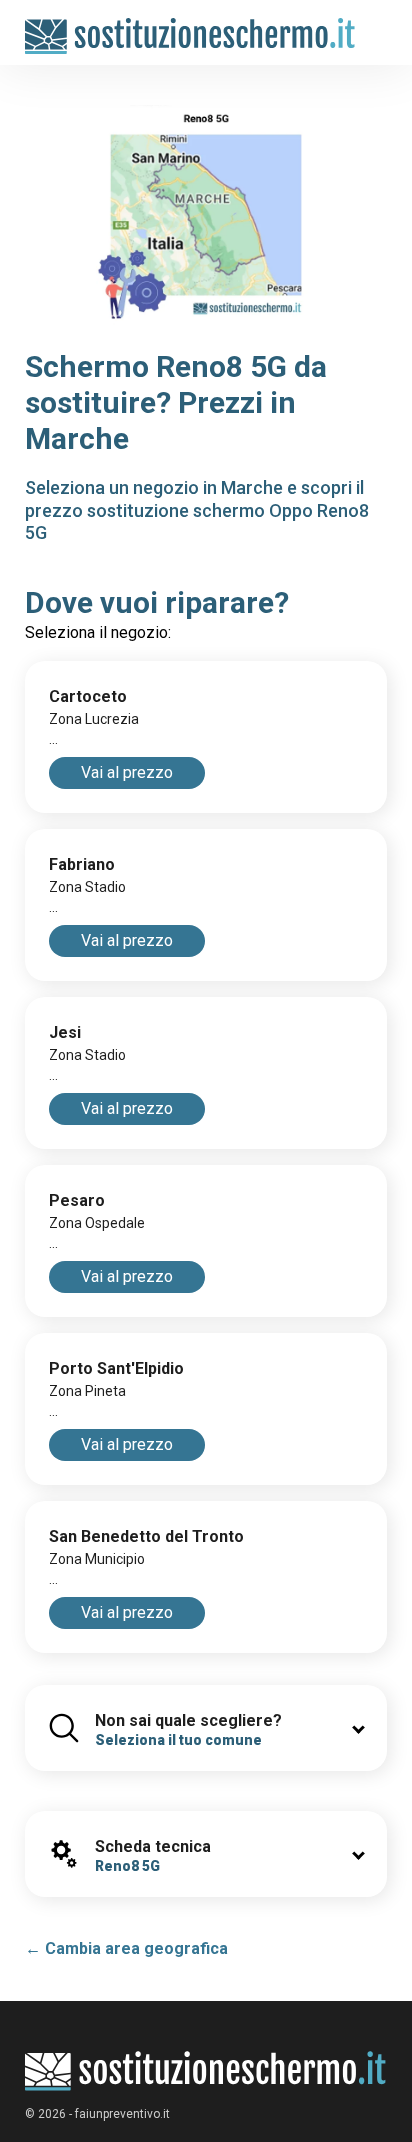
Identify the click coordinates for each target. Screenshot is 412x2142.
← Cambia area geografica (126, 1948)
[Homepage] (190, 26)
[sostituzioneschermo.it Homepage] (206, 2071)
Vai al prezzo (127, 772)
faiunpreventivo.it (122, 2114)
